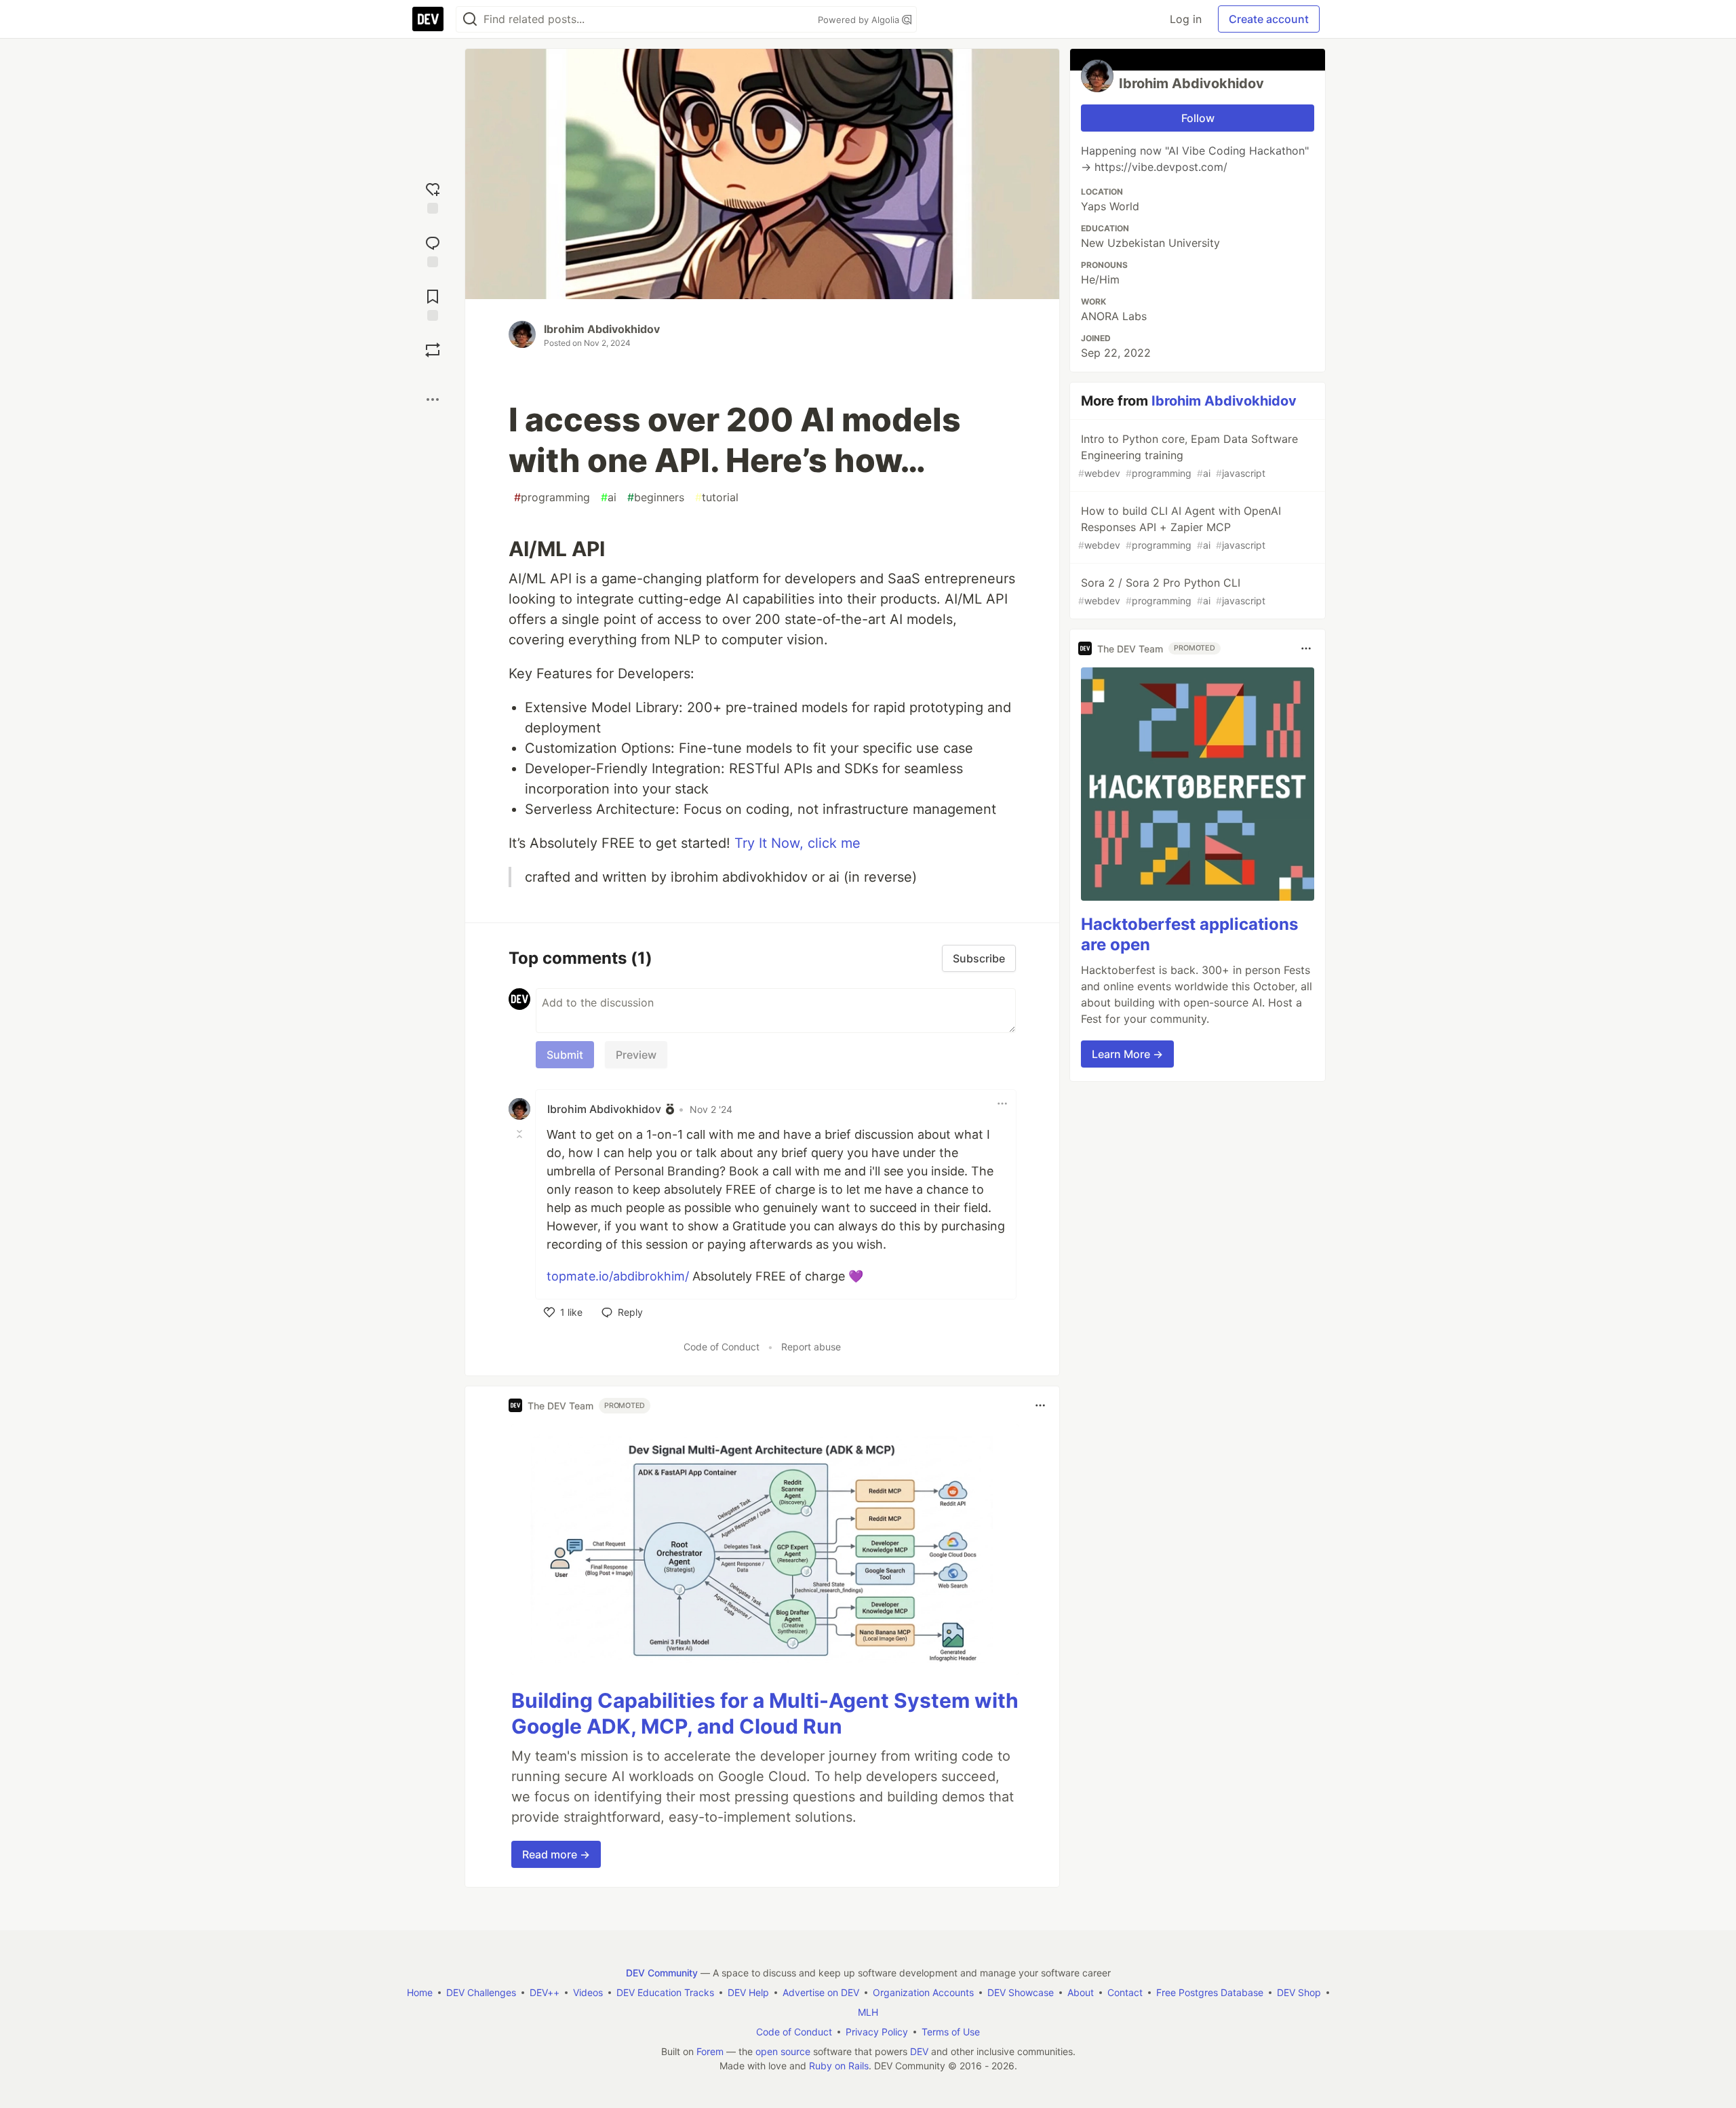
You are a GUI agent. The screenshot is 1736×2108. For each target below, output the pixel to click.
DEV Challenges (481, 1992)
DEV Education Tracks (665, 1992)
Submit (565, 1055)
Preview (636, 1055)
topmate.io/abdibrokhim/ (618, 1276)
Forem (710, 2051)
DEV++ (545, 1992)
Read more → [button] (556, 1854)
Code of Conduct (722, 1347)
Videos (588, 1992)
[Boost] (433, 350)
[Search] (470, 19)
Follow (1198, 118)
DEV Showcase (1021, 1992)
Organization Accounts (923, 1992)
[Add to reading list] (433, 304)
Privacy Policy (877, 2032)
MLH (868, 2012)
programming (552, 497)
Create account (1269, 19)
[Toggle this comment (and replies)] (521, 1133)
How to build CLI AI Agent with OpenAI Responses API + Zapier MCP (1180, 527)
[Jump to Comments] (433, 250)
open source (783, 2051)
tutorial (717, 497)
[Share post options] (433, 399)
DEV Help (748, 1992)
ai (609, 497)
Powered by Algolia (860, 20)
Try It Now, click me (797, 843)
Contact (1125, 1992)
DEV (919, 2051)
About (1081, 1992)
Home (420, 1992)
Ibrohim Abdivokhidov (602, 329)
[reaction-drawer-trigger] (433, 196)
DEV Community (662, 1973)
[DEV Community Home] (428, 19)
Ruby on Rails (839, 2066)
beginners (656, 497)
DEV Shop (1299, 1992)
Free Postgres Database (1210, 1992)
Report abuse (811, 1347)
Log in (1186, 19)
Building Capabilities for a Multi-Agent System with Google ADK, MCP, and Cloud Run (765, 1713)
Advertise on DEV (821, 1992)
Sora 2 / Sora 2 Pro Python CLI (1172, 591)
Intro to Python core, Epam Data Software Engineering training (1188, 455)
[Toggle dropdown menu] (1002, 1104)
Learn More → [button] (1127, 1054)
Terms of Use (951, 2032)
